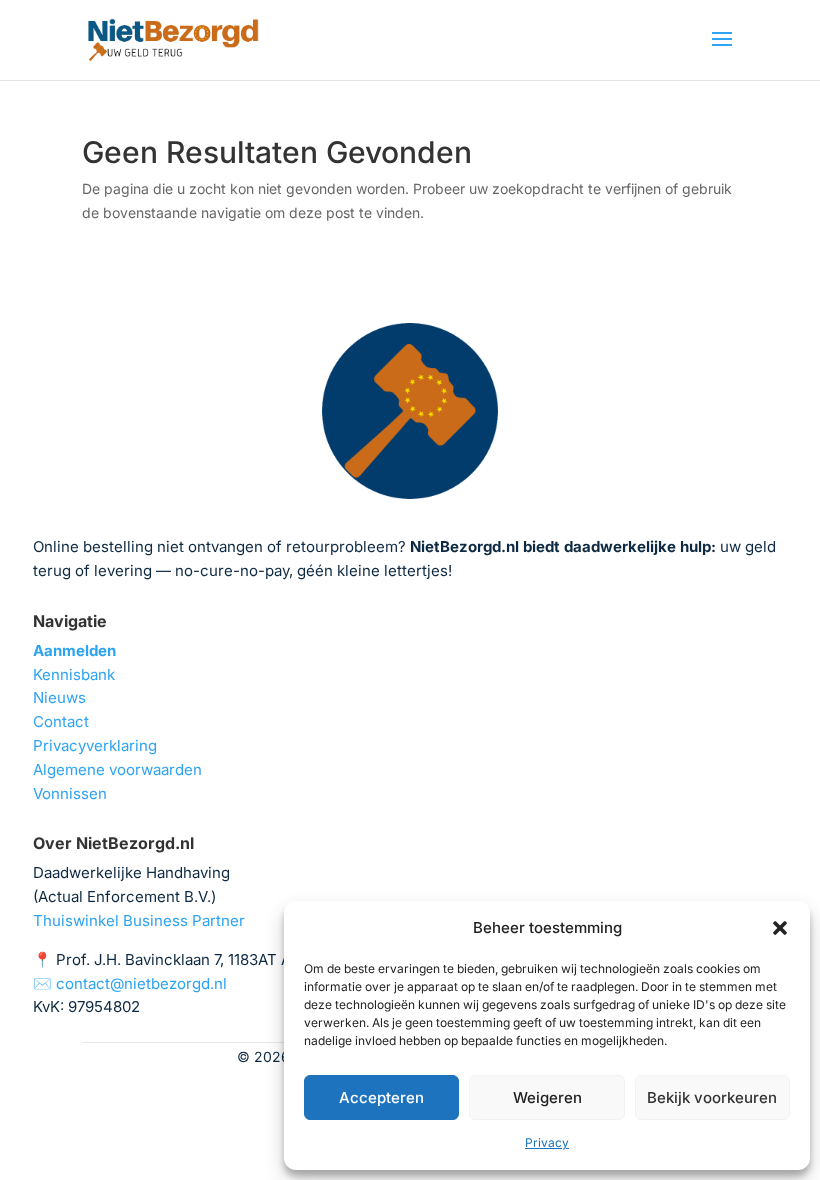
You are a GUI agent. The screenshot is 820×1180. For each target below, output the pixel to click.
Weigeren (547, 1097)
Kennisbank (74, 674)
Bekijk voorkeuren (712, 1097)
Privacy (547, 1142)
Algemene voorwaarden (117, 769)
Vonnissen (70, 793)
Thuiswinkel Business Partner (139, 920)
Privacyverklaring (95, 745)
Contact (61, 721)
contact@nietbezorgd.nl (141, 983)
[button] (780, 928)
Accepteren (381, 1097)
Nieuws (59, 697)
